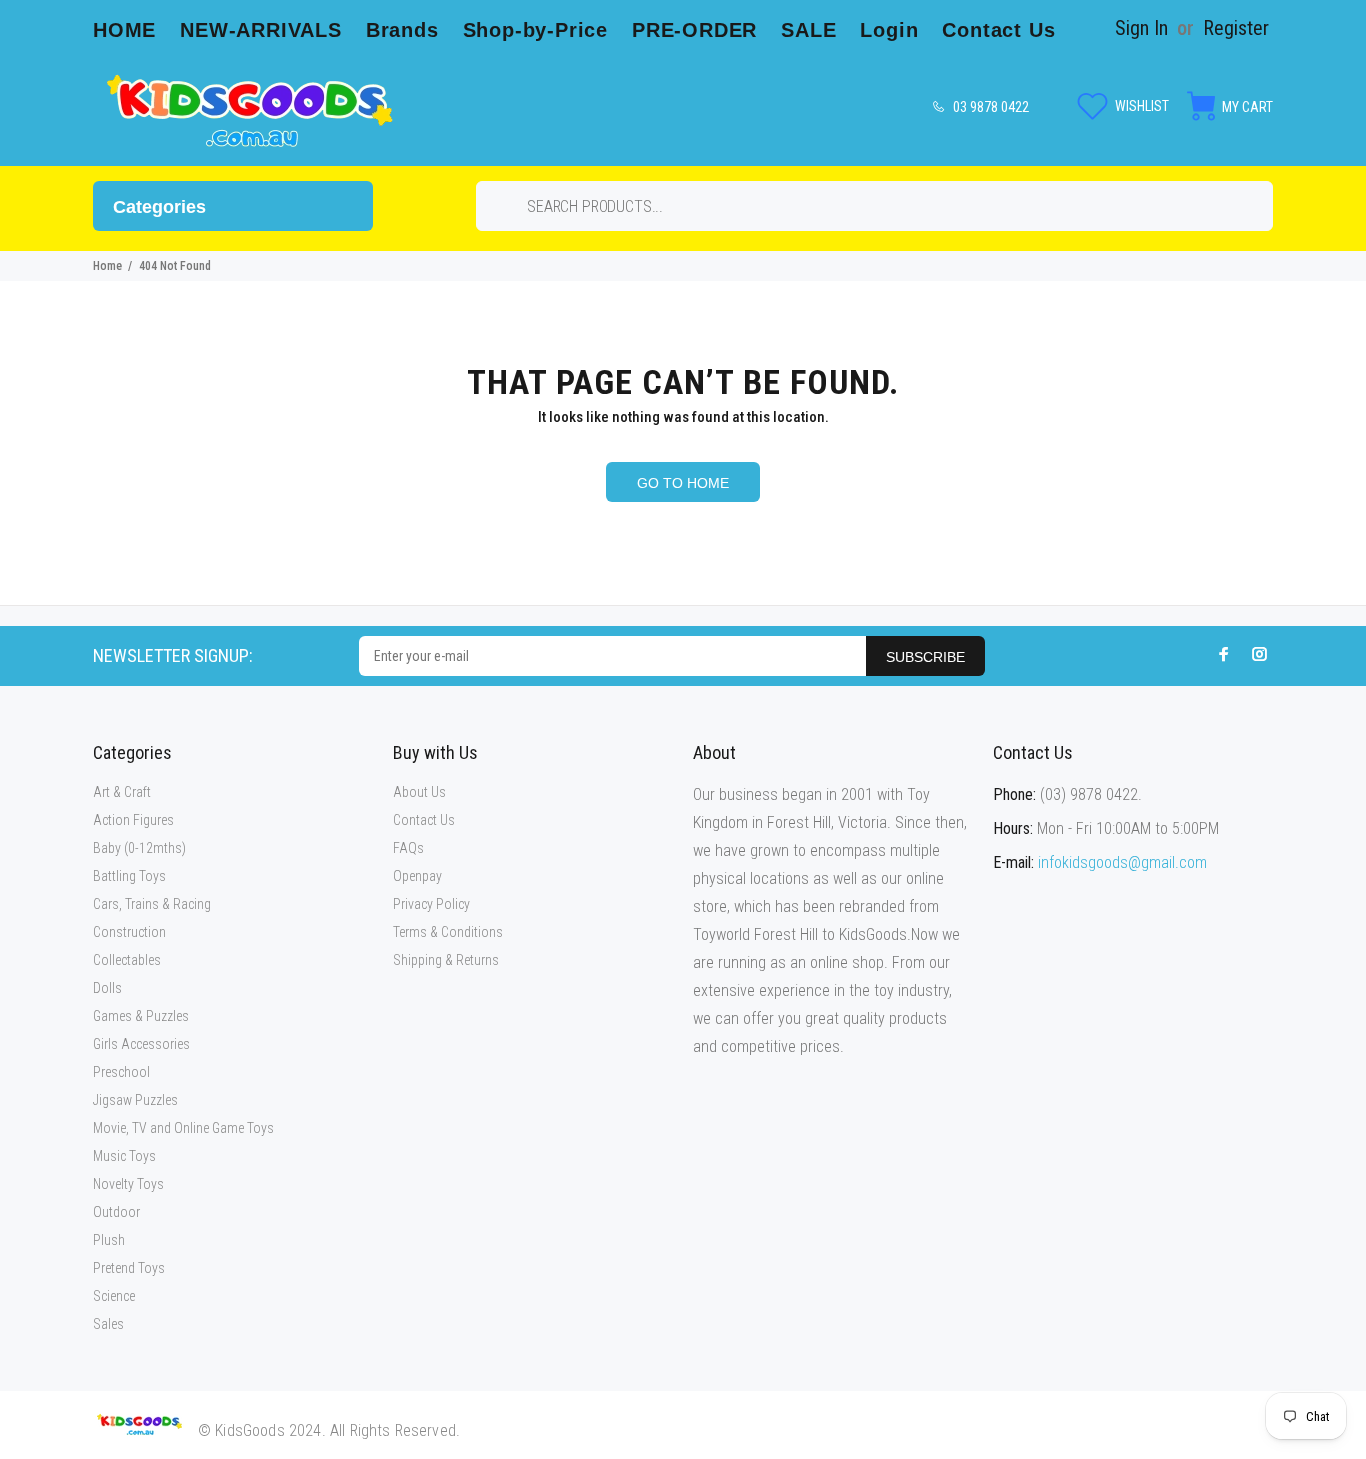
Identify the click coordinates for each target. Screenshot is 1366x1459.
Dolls (107, 988)
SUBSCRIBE (925, 657)
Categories (159, 207)
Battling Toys (129, 876)
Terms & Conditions (448, 932)
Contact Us (424, 820)
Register (1236, 28)
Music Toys (124, 1156)
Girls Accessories (141, 1044)
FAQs (408, 848)
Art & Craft (122, 792)
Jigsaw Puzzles (135, 1100)
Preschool (121, 1072)
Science (114, 1296)
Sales (108, 1324)
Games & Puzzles (141, 1016)
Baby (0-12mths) (139, 848)
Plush (109, 1240)
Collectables (127, 960)
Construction (129, 932)
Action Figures (133, 820)
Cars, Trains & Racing (152, 904)
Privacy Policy (431, 904)
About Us (419, 792)
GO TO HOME (683, 483)
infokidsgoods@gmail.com (1122, 862)
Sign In (1141, 28)
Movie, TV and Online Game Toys (183, 1128)
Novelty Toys (128, 1184)
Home (107, 266)
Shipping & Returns (446, 960)
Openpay (417, 876)
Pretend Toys (129, 1268)
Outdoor (116, 1212)
